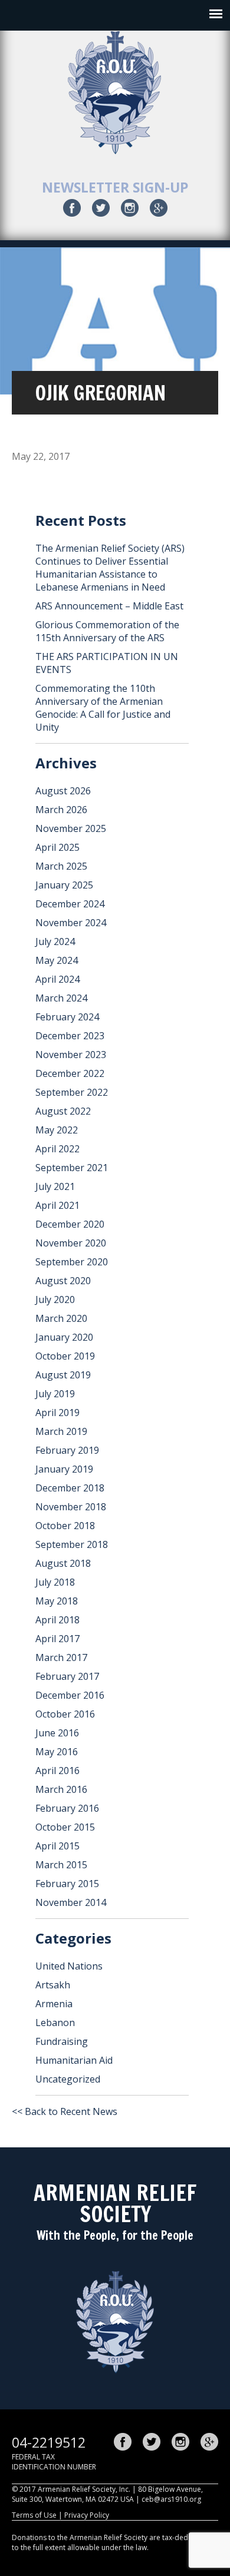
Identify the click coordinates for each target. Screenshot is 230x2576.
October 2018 (65, 1526)
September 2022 (72, 1092)
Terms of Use (34, 2515)
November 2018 (71, 1507)
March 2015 (61, 1865)
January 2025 (64, 885)
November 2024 (71, 923)
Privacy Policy (87, 2515)
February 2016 (67, 1808)
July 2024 (55, 941)
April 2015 (57, 1846)
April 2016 (57, 1771)
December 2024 (70, 904)
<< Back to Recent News (65, 2111)
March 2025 (61, 866)
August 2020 (63, 1281)
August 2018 (63, 1563)
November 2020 (71, 1243)
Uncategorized (68, 2079)
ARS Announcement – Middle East (109, 606)
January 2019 (64, 1469)
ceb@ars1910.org (171, 2499)
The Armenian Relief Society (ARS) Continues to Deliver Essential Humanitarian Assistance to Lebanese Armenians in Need (110, 568)
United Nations (69, 1966)
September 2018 (72, 1544)
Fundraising (62, 2041)
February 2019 (67, 1450)
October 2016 (65, 1714)
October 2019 (65, 1356)
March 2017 (61, 1657)
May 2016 (57, 1752)
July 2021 (55, 1186)
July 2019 (55, 1394)
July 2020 (55, 1299)
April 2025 (57, 847)
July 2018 (55, 1582)
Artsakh (53, 1985)
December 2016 (70, 1695)
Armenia (54, 2004)
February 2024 (67, 1017)
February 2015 (67, 1884)
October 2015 (65, 1827)
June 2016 (57, 1733)
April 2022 (57, 1149)
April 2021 (57, 1205)
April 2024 (57, 979)
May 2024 (57, 960)
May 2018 (57, 1601)
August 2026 (63, 791)
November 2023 (71, 1055)
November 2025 (71, 828)
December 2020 (70, 1224)
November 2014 (71, 1902)
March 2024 (61, 998)
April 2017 (57, 1639)
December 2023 (70, 1036)
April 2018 (57, 1620)
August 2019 (63, 1375)
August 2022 (63, 1111)
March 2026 (61, 810)
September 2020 (72, 1262)
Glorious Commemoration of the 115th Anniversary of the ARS (107, 631)
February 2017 (67, 1676)
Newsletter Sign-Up (115, 187)
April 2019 (57, 1413)
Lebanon (55, 2023)
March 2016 (61, 1789)
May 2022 (57, 1130)
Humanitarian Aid (74, 2060)
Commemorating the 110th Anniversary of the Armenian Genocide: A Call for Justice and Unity (103, 708)
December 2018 (70, 1488)
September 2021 (72, 1168)
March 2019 (61, 1431)
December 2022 (70, 1073)
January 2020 (64, 1337)
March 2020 (61, 1318)
